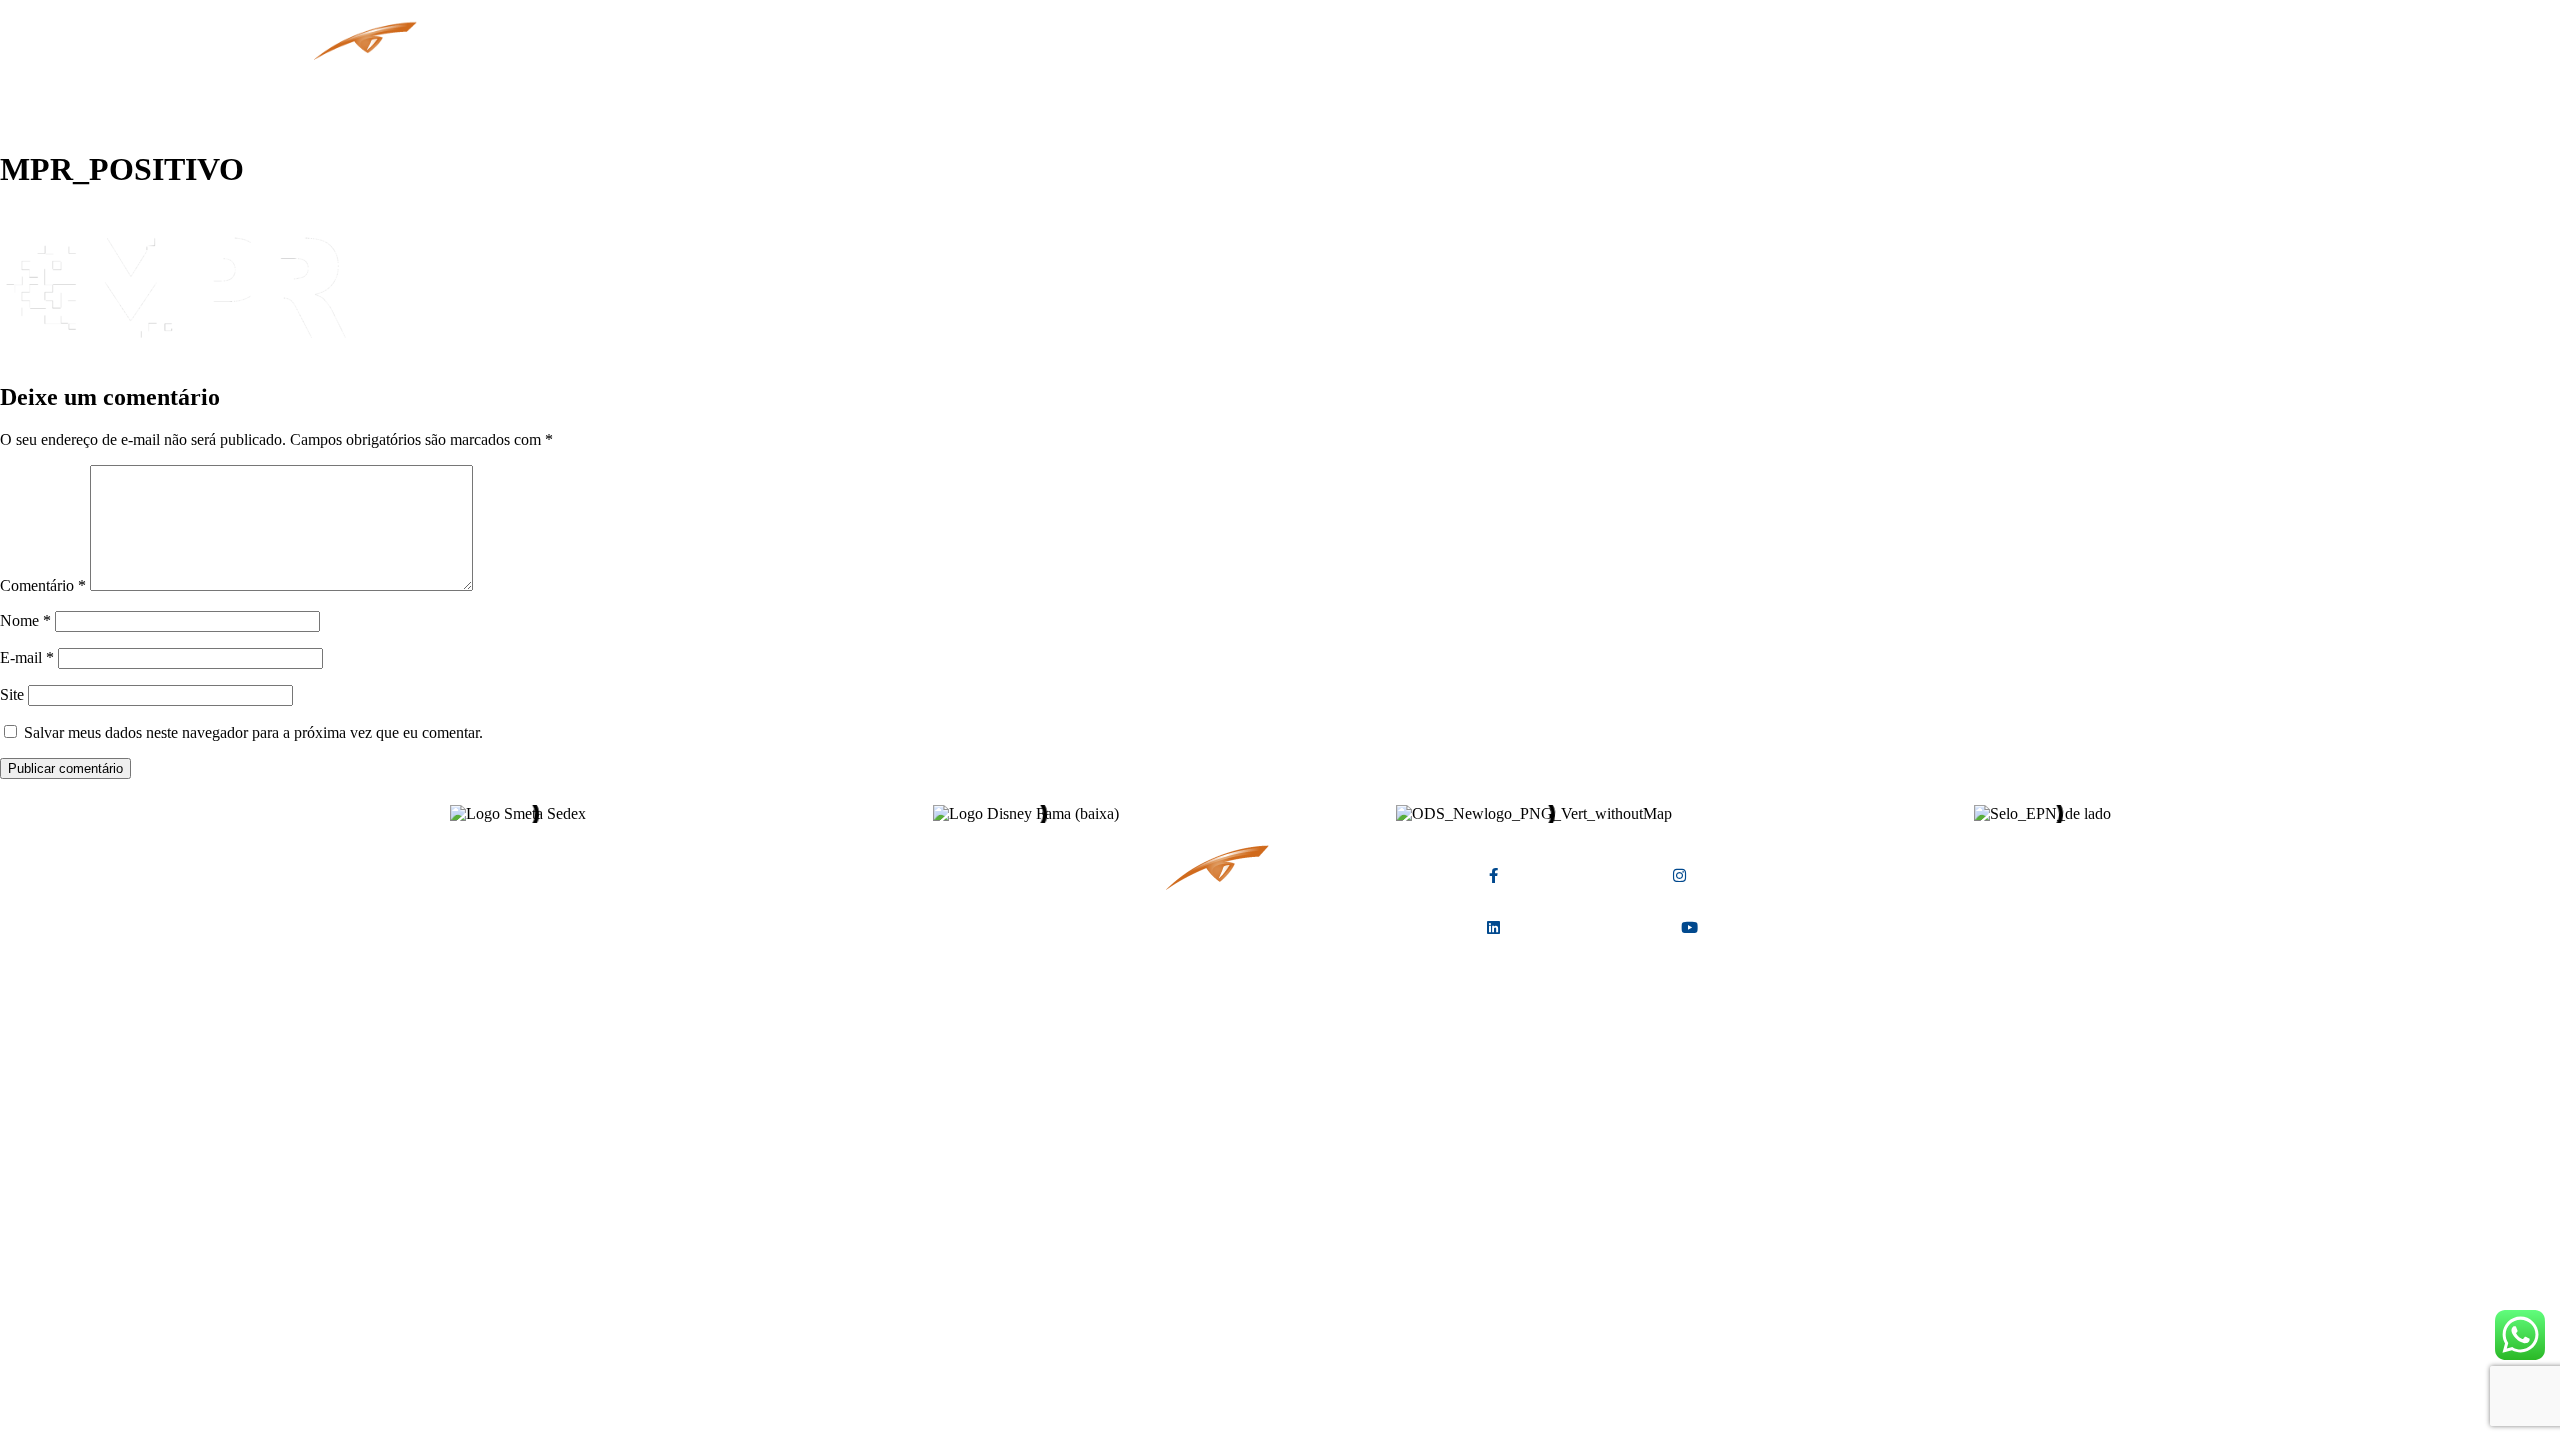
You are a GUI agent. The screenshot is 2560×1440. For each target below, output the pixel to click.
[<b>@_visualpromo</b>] (1679, 875)
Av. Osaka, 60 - (964, 902)
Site (12, 694)
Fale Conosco (1304, 79)
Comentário (43, 585)
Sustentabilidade (1155, 79)
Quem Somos (728, 79)
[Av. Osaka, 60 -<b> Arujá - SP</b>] (1066, 876)
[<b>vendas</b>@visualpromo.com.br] (1066, 932)
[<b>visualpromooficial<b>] (1493, 927)
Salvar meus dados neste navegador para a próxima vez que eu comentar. (253, 732)
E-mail (27, 657)
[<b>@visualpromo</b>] (1689, 927)
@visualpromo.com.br (951, 959)
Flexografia (942, 79)
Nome (25, 620)
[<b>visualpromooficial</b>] (1493, 875)
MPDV (839, 79)
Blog (1039, 79)
